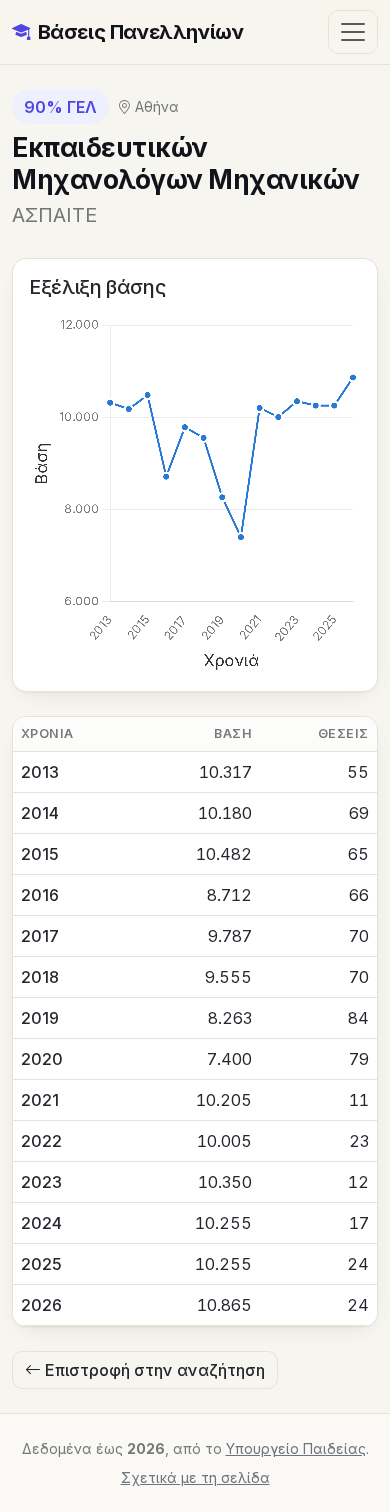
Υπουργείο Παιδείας (296, 1448)
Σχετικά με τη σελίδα (195, 1477)
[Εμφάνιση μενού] (353, 31)
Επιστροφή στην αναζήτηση (153, 1370)
